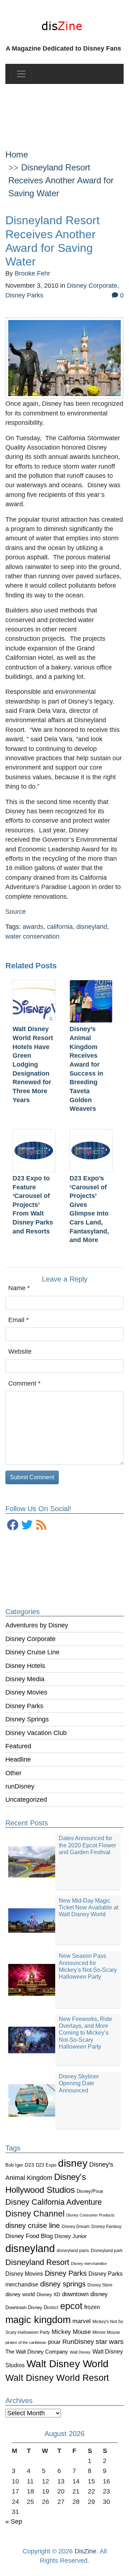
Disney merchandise (89, 2264)
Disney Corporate (30, 1639)
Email (18, 1320)
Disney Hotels (25, 1666)
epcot (71, 2306)
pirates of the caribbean (26, 2342)
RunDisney (78, 2342)
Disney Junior (71, 2236)
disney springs (63, 2284)
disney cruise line (33, 2225)
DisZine (85, 2551)
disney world (20, 2294)
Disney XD (48, 2294)
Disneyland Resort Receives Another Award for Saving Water (61, 180)
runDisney (20, 1786)
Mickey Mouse (71, 2332)
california (60, 927)
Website (20, 1352)
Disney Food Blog (29, 2236)
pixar (54, 2342)
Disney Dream (76, 2227)
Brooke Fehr (32, 273)
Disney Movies (26, 1692)
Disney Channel (35, 2214)
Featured (18, 1746)
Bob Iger (14, 2165)
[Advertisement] (64, 111)
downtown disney (85, 2294)
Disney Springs (27, 1719)
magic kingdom (38, 2320)
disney (73, 2163)
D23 (29, 2165)
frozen (92, 2307)
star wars (110, 2342)
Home (17, 154)
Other (13, 1773)
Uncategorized (26, 1800)
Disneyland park (107, 2251)
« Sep (14, 2521)
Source (16, 912)
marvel (82, 2321)
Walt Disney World (68, 2364)
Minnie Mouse (106, 2332)
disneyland (30, 2248)
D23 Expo (46, 2165)
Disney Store (100, 2285)
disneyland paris (73, 2250)
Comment (24, 1383)
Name (19, 1288)
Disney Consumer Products (90, 2215)
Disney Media (25, 1679)
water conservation (32, 936)
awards (33, 927)
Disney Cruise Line (32, 1652)
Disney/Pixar (90, 2191)
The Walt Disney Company (37, 2352)
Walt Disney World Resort (57, 2378)
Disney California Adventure (54, 2202)
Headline (18, 1759)
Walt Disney (80, 2352)
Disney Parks (24, 1706)
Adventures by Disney (37, 1625)
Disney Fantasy (106, 2227)
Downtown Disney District (32, 2307)
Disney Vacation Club (36, 1733)
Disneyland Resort (37, 2262)
